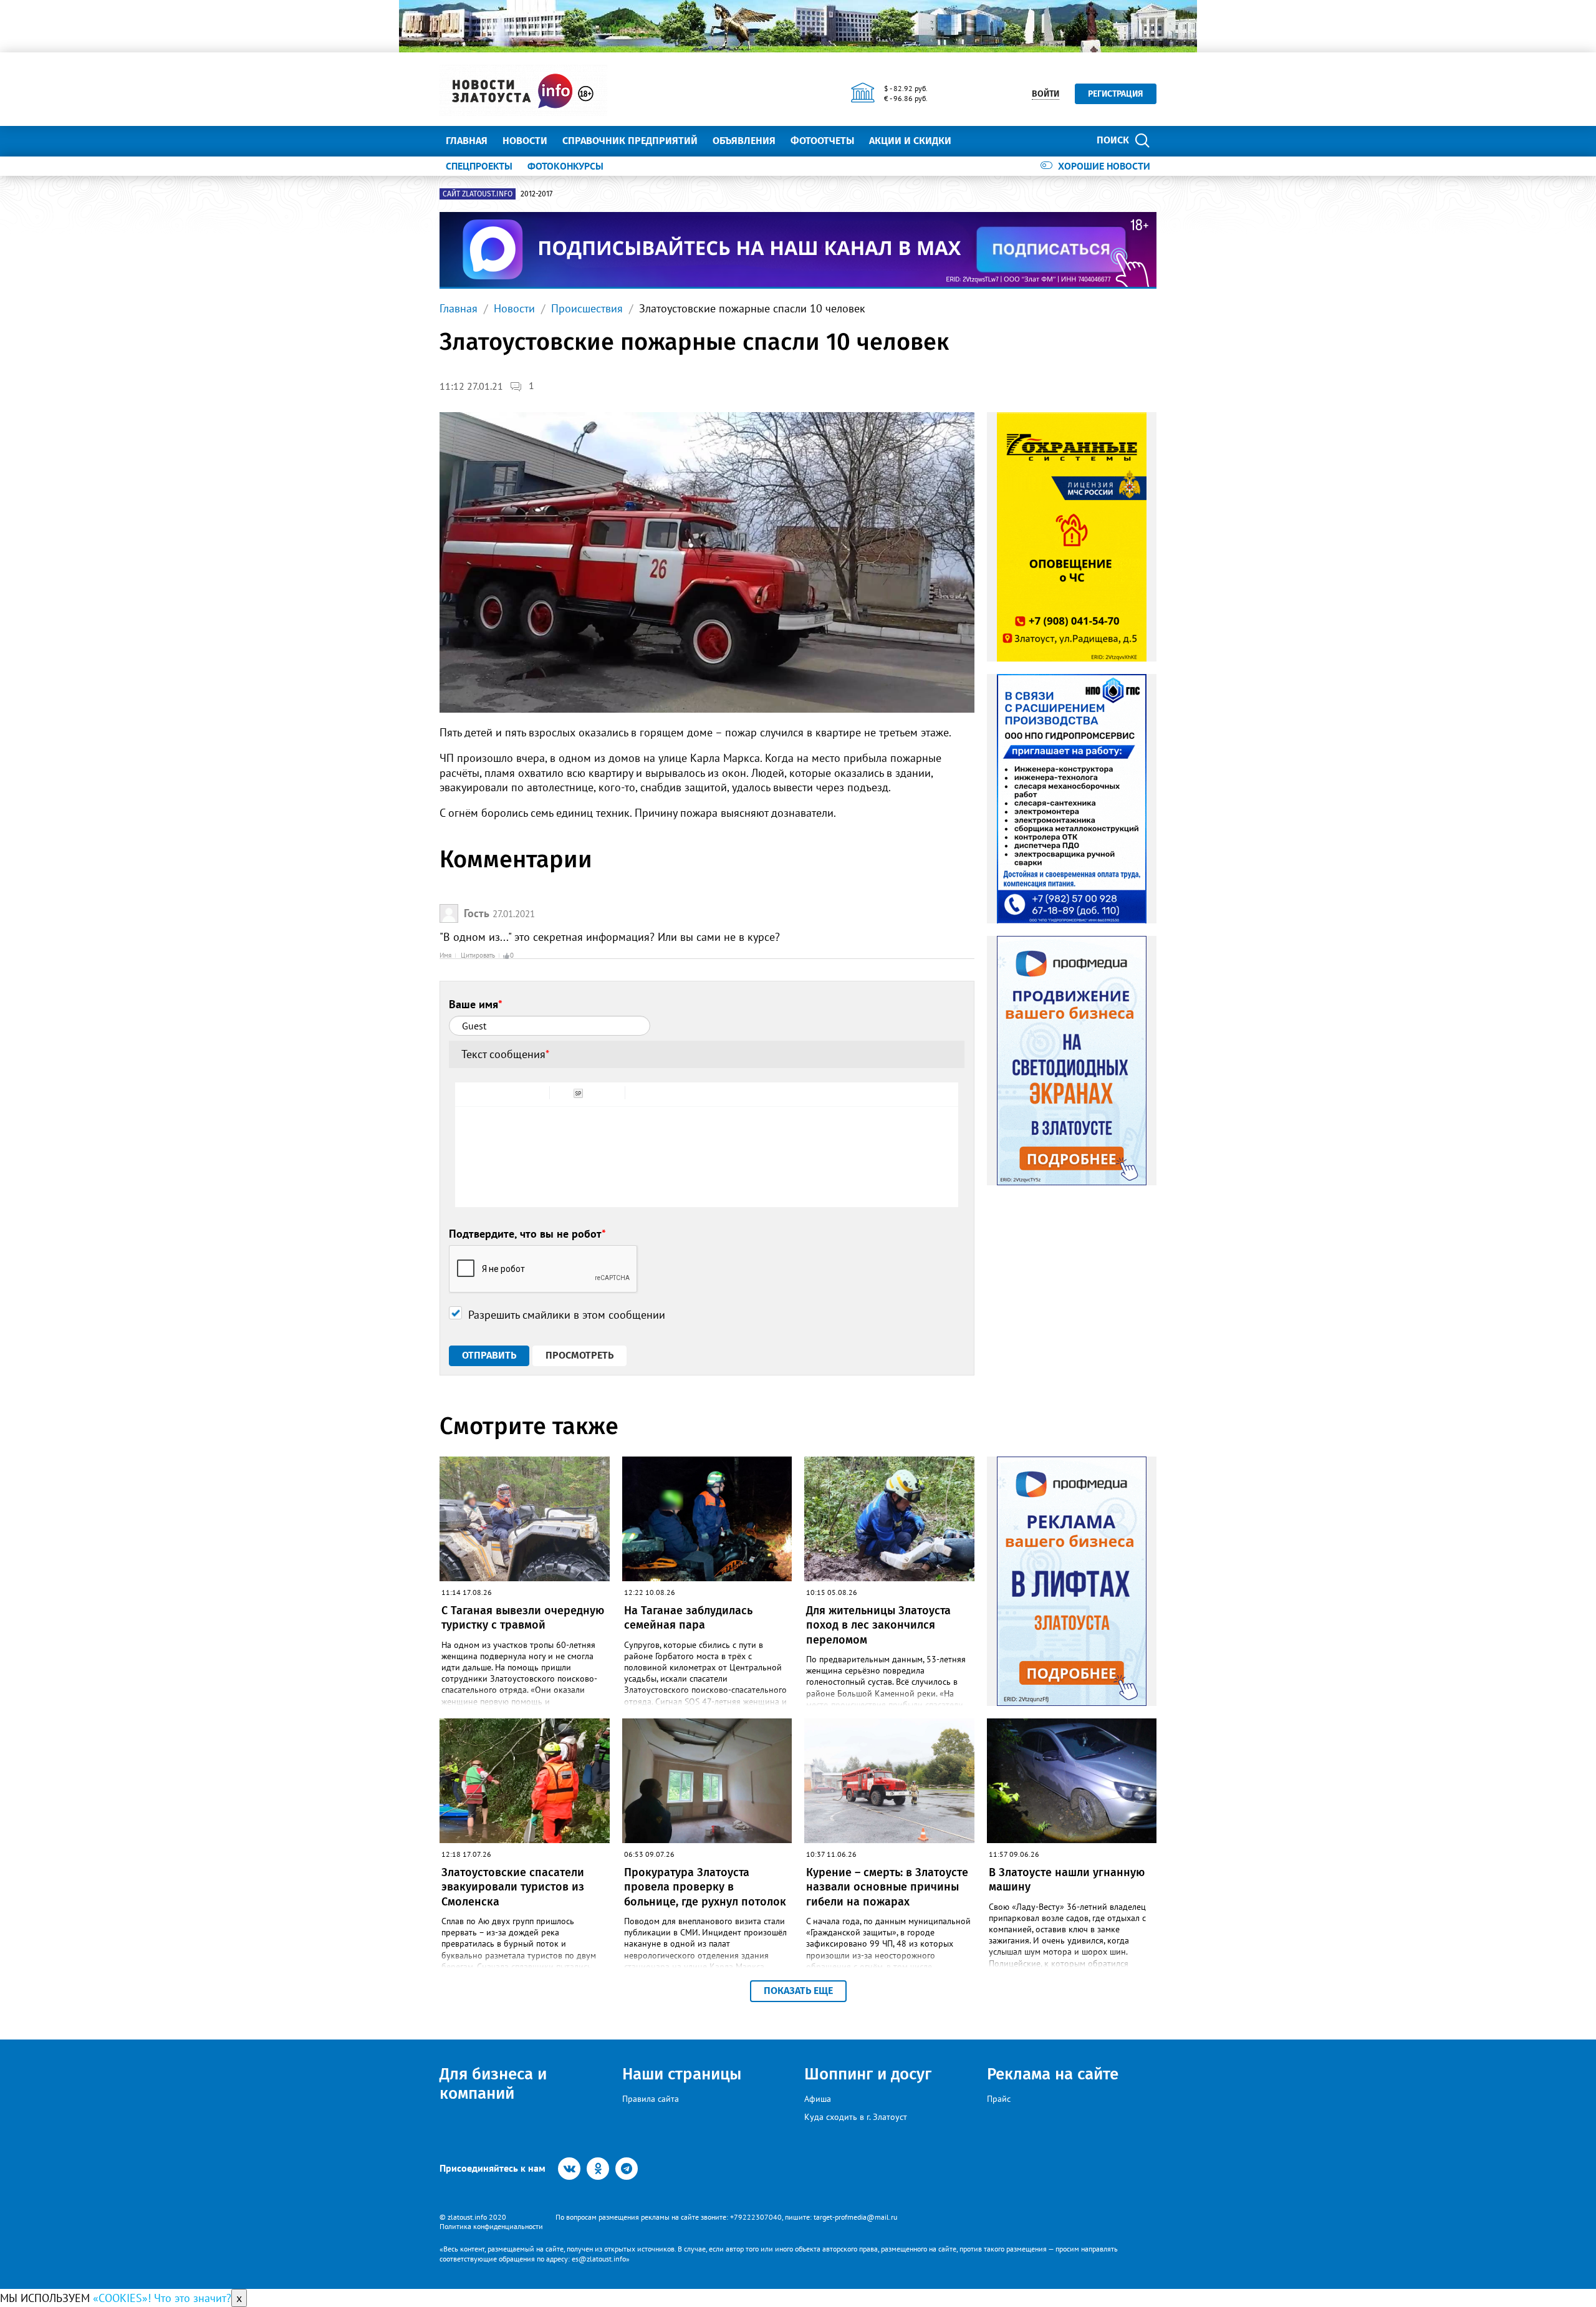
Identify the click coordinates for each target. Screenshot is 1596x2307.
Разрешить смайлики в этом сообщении (567, 1315)
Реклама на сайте (1053, 2074)
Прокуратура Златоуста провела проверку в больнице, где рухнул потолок (705, 1887)
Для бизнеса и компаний (493, 2084)
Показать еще (798, 1991)
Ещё (976, 141)
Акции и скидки (910, 141)
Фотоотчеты (822, 141)
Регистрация (1116, 94)
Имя (445, 955)
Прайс (999, 2099)
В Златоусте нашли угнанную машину (1067, 1880)
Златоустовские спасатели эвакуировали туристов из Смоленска (513, 1887)
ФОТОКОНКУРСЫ (565, 166)
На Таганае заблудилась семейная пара (688, 1618)
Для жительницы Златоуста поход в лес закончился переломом (878, 1625)
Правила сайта (651, 2099)
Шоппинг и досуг (868, 2074)
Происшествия (587, 308)
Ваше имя (476, 1004)
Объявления (744, 141)
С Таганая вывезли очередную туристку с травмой (523, 1618)
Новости (525, 141)
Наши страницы (682, 2074)
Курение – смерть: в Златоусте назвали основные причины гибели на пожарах (887, 1887)
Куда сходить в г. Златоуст (856, 2117)
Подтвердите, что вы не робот (527, 1234)
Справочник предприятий (630, 141)
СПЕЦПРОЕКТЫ (479, 166)
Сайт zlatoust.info (478, 194)
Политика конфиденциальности (491, 2226)
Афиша (818, 2099)
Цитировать (478, 955)
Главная (467, 141)
